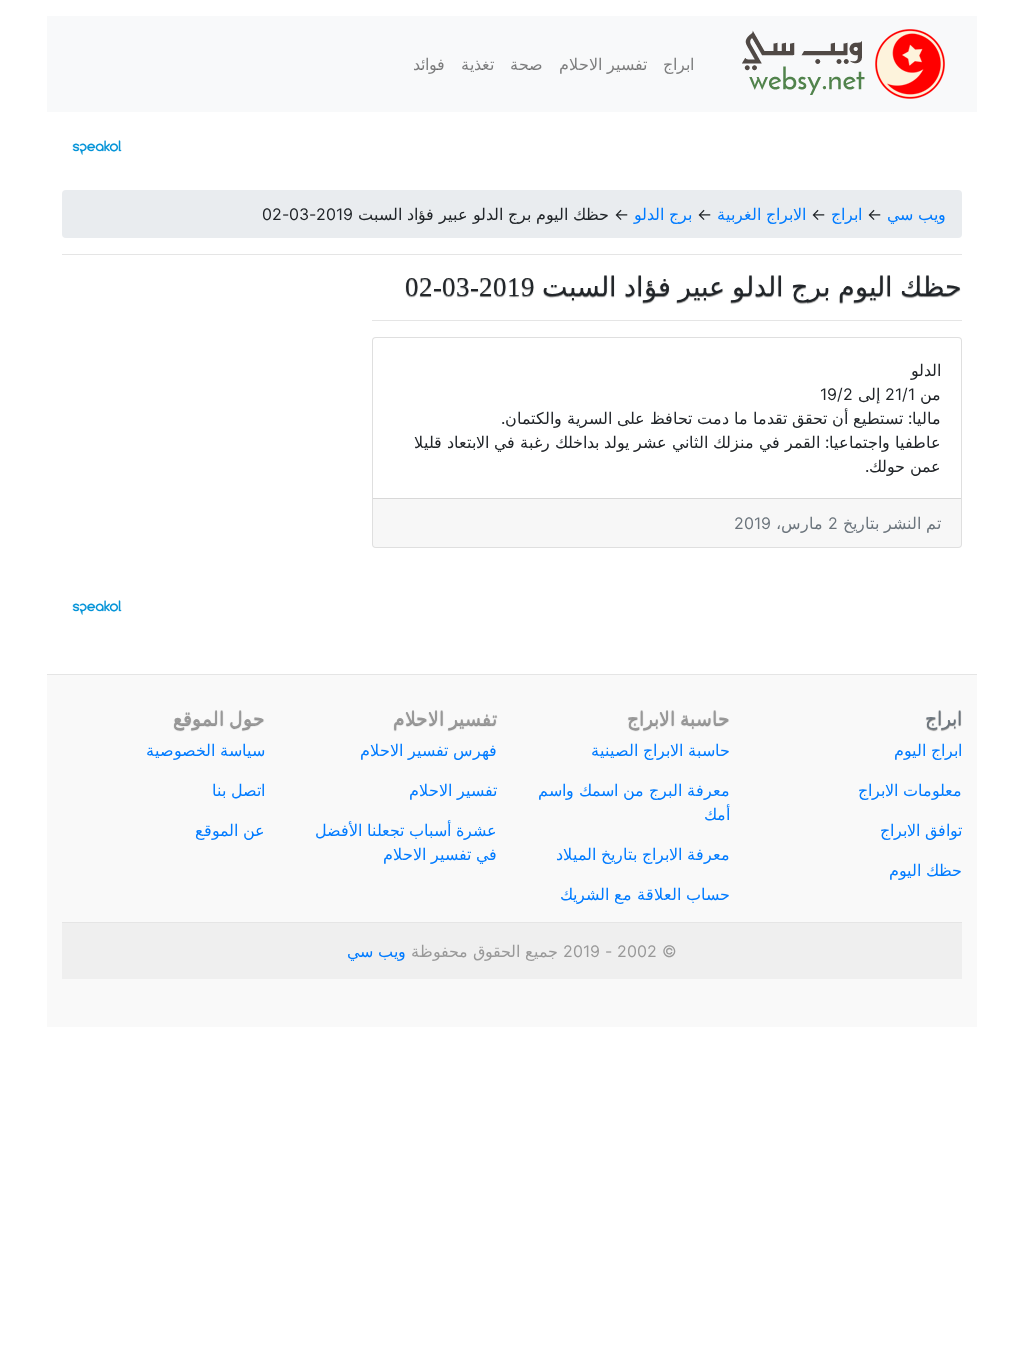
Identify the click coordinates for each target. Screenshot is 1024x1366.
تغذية (477, 64)
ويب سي (916, 214)
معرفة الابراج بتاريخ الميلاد (643, 854)
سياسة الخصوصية (205, 750)
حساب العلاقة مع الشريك (645, 894)
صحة (526, 64)
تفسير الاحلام (603, 64)
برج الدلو (663, 214)
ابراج (678, 64)
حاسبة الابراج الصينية (660, 750)
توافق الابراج (921, 830)
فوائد (429, 64)
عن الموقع (230, 830)
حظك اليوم (925, 870)
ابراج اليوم (928, 750)
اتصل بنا (238, 790)
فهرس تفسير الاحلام (428, 750)
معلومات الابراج (910, 790)
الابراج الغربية (761, 214)
